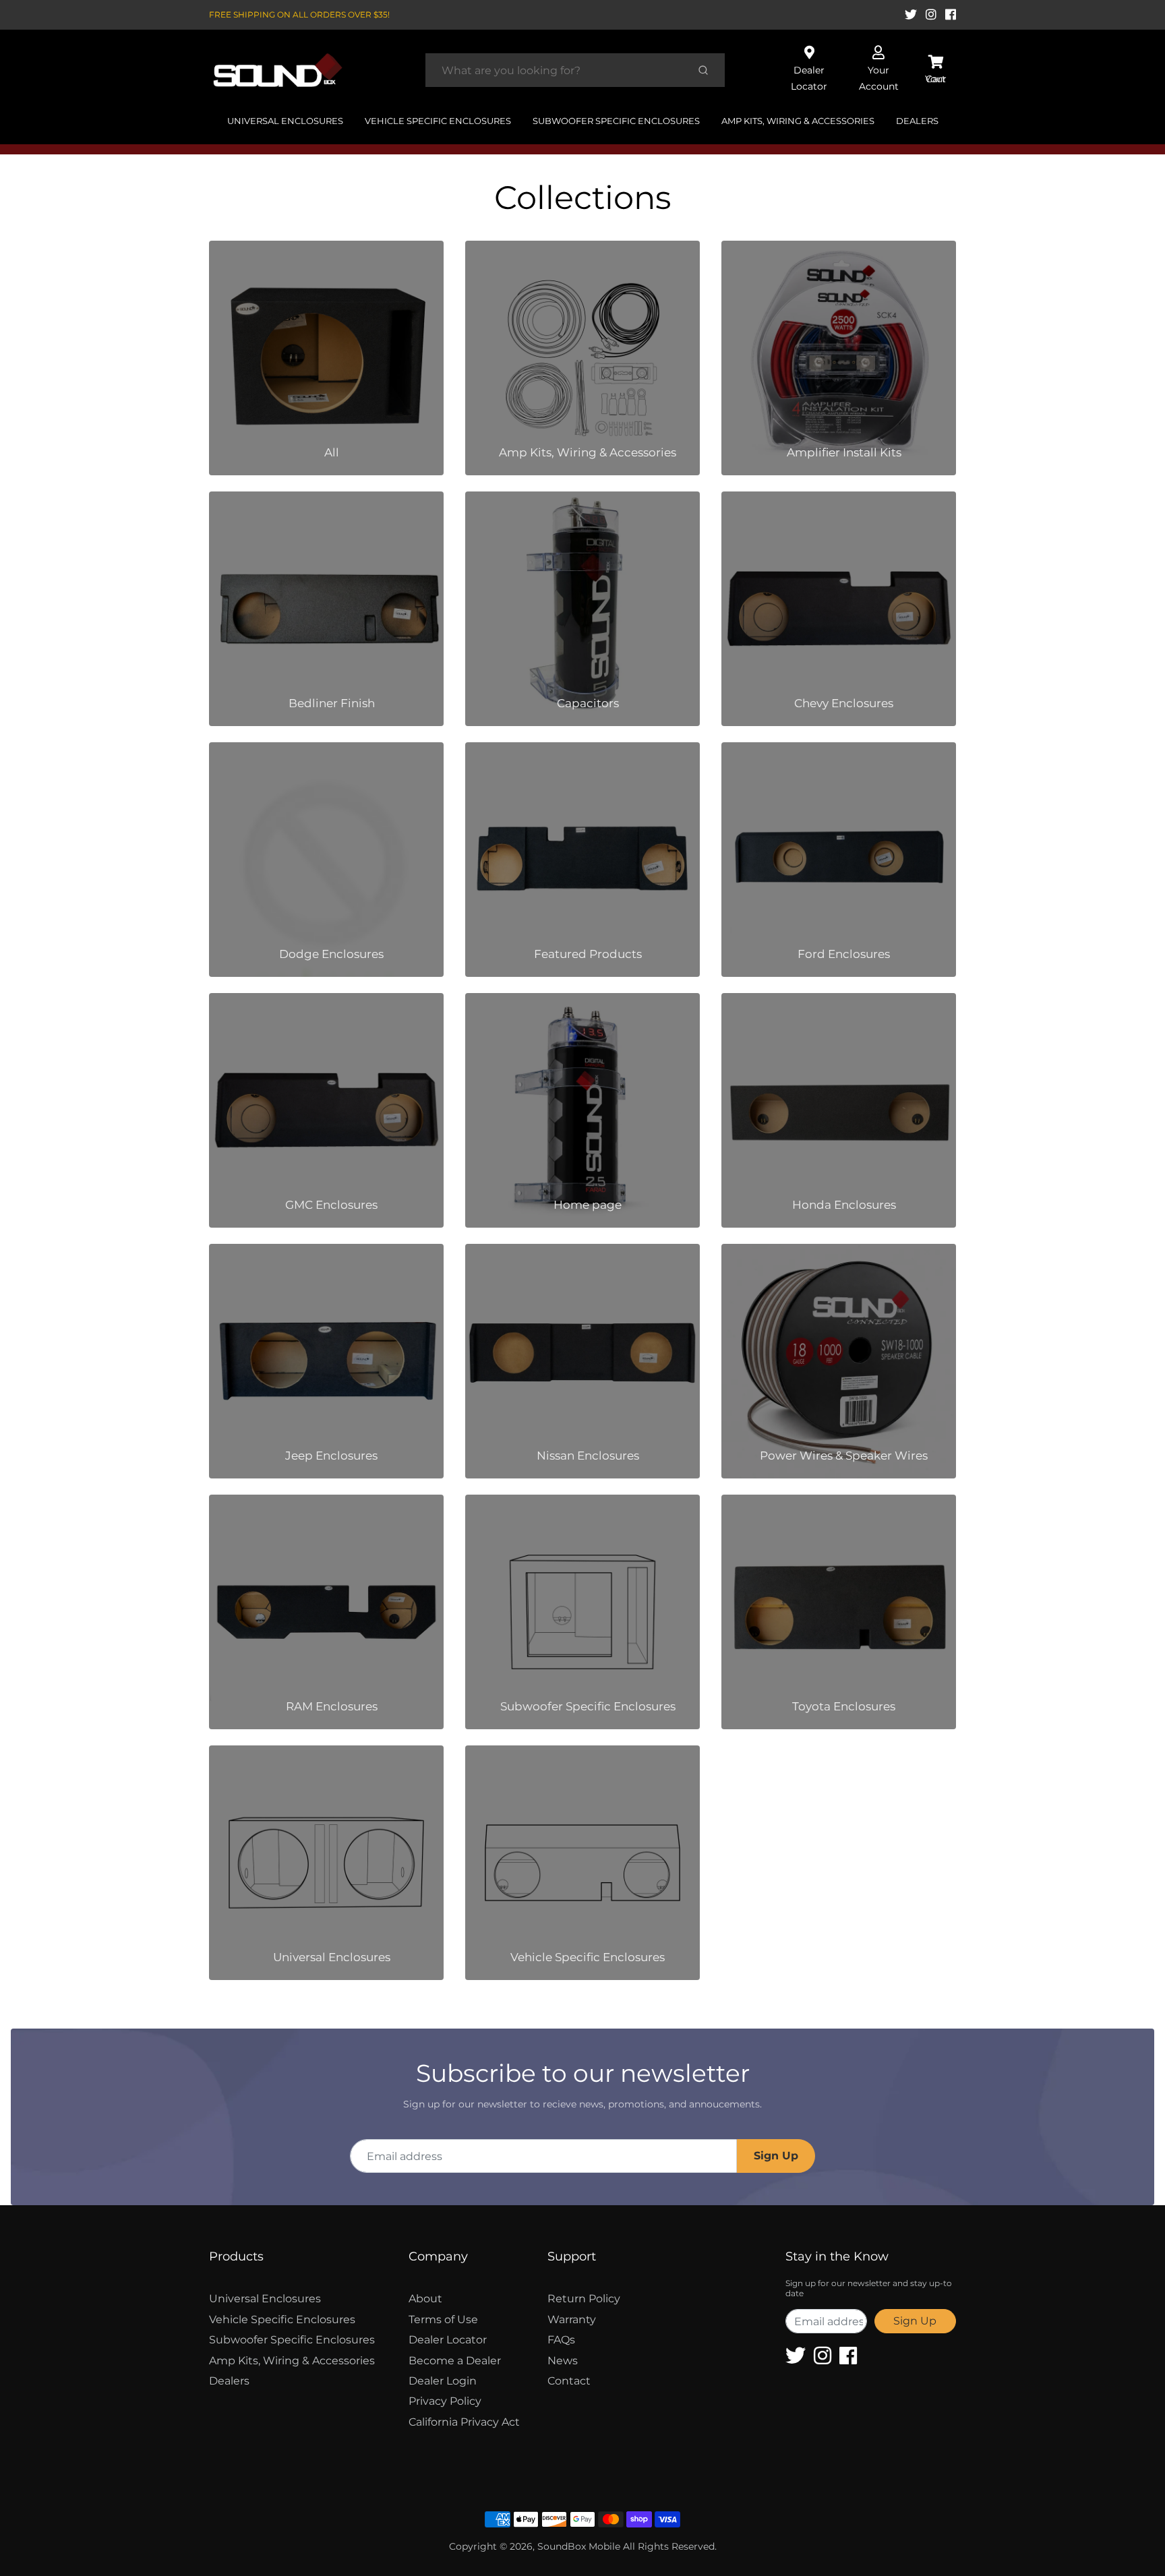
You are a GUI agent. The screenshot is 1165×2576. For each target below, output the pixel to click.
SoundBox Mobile (579, 2546)
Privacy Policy (445, 2401)
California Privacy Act (464, 2422)
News (563, 2361)
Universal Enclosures (285, 121)
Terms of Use (443, 2319)
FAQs (561, 2340)
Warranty (572, 2319)
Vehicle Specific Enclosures (438, 121)
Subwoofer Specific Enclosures (616, 121)
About (425, 2299)
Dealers (917, 121)
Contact (569, 2381)
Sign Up (776, 2156)
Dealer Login (443, 2381)
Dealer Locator (448, 2340)
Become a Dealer (455, 2361)
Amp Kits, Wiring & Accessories (798, 121)
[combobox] (555, 70)
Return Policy (584, 2299)
